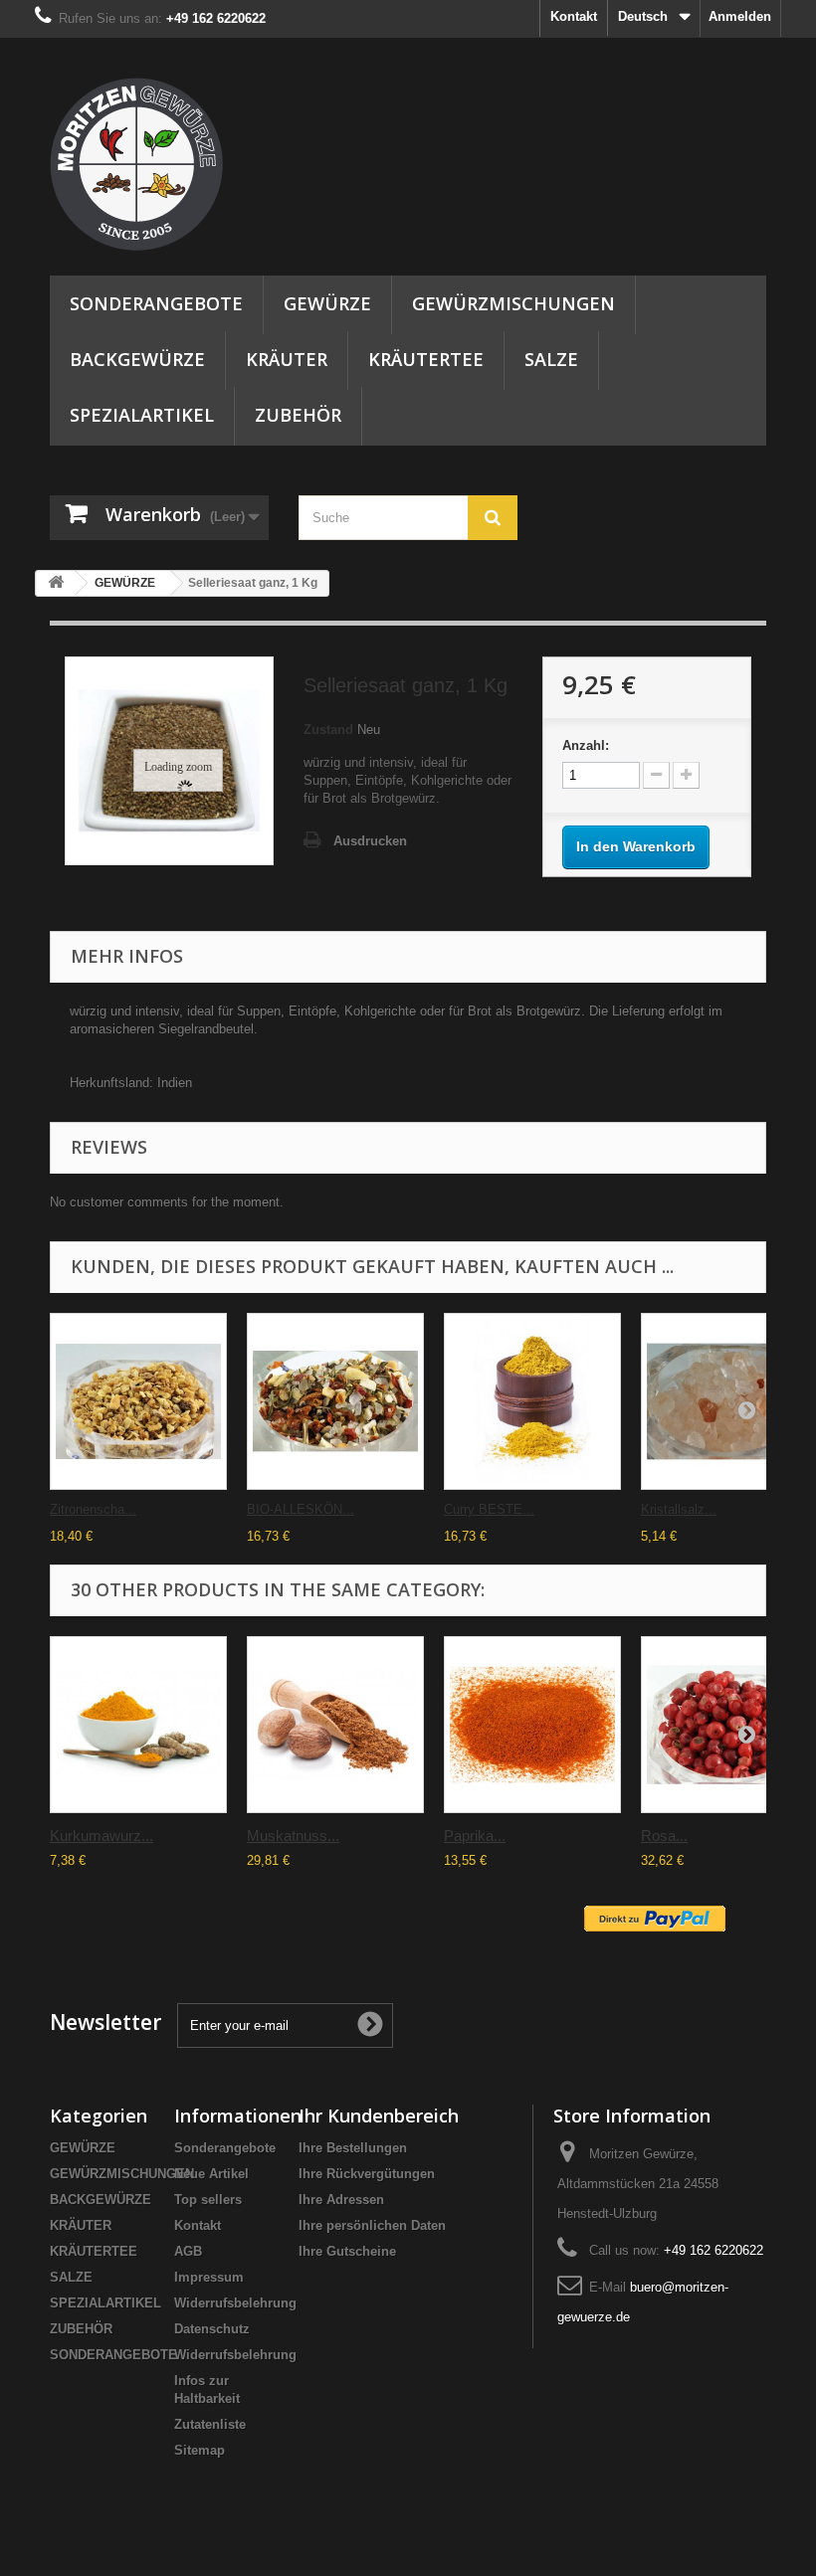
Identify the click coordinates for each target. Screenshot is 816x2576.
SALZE (551, 359)
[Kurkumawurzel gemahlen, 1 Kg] (138, 1725)
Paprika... (475, 1836)
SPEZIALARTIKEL (142, 415)
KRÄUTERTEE (426, 359)
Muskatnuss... (293, 1836)
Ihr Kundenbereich (379, 2116)
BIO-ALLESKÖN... (301, 1509)
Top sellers (208, 2200)
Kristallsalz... (679, 1509)
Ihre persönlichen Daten (372, 2225)
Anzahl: (586, 745)
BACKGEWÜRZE (137, 359)
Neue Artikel (211, 2174)
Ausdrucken (370, 841)
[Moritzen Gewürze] (159, 164)
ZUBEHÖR (298, 415)
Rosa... (664, 1836)
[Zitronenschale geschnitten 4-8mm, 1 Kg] (138, 1401)
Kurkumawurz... (102, 1836)
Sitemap (200, 2450)
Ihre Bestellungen (353, 2148)
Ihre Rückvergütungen (367, 2174)
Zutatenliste (210, 2424)
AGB (188, 2251)
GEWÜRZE (327, 303)
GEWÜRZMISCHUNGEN (513, 303)
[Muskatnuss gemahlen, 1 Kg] (335, 1725)
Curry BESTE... (489, 1509)
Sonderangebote (225, 2148)
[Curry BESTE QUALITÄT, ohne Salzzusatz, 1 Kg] (532, 1401)
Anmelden (740, 16)
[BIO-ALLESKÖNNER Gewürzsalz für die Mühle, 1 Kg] (335, 1401)
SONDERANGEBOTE (156, 303)
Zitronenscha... (93, 1509)
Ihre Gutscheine (347, 2251)
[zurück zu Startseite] (56, 583)
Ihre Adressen (341, 2200)
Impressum (209, 2277)
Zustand (328, 730)
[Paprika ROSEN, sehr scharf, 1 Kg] (532, 1725)
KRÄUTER (287, 359)
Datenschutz (212, 2329)
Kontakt (574, 16)
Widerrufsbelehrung (235, 2303)
